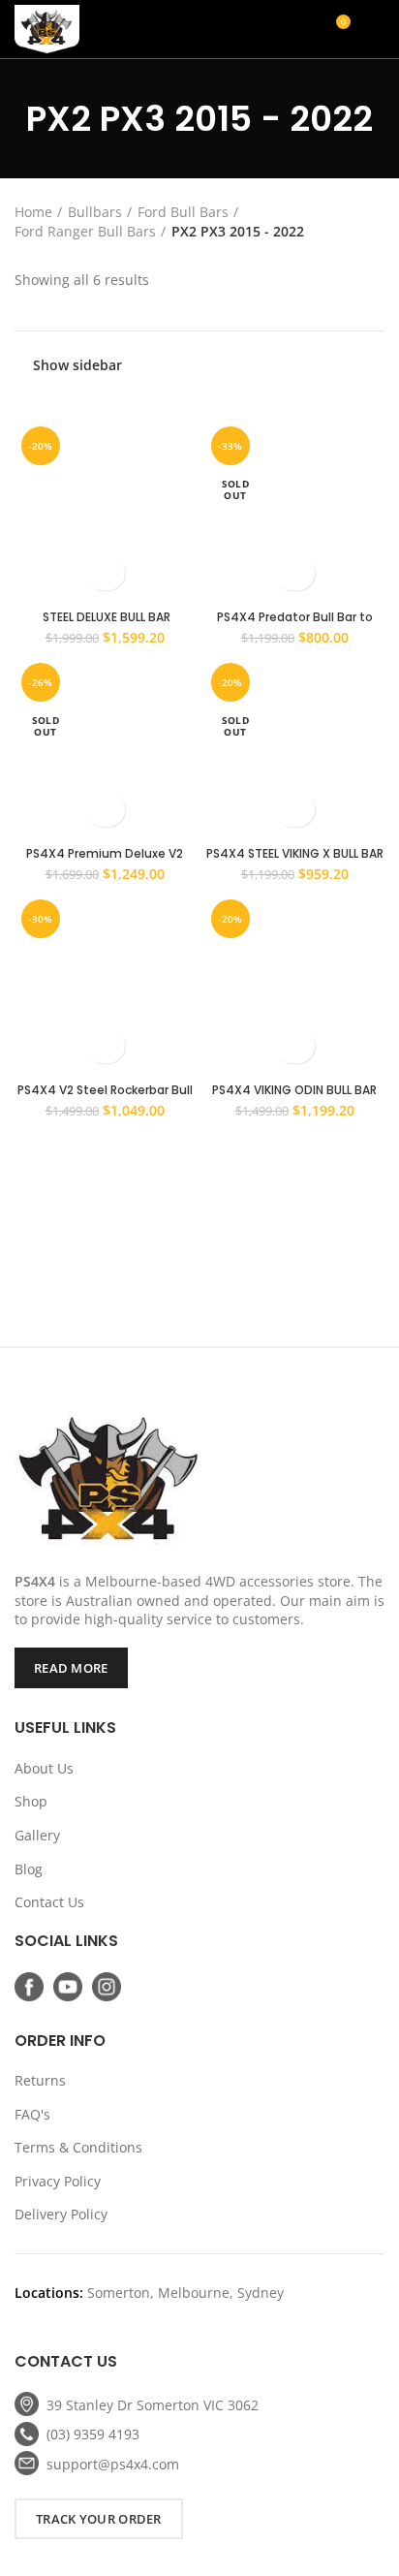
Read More (71, 1668)
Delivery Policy (61, 2214)
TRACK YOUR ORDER (99, 2519)
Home (33, 212)
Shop (31, 1801)
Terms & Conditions (78, 2147)
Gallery (37, 1835)
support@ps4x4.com (113, 2464)
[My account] (266, 29)
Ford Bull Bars (183, 212)
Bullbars (95, 212)
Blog (29, 1869)
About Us (44, 1768)
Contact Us (49, 1902)
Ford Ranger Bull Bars (85, 231)
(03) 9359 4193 (93, 2434)
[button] (105, 573)
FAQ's (32, 2114)
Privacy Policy (58, 2181)
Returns (40, 2080)
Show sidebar (77, 365)
